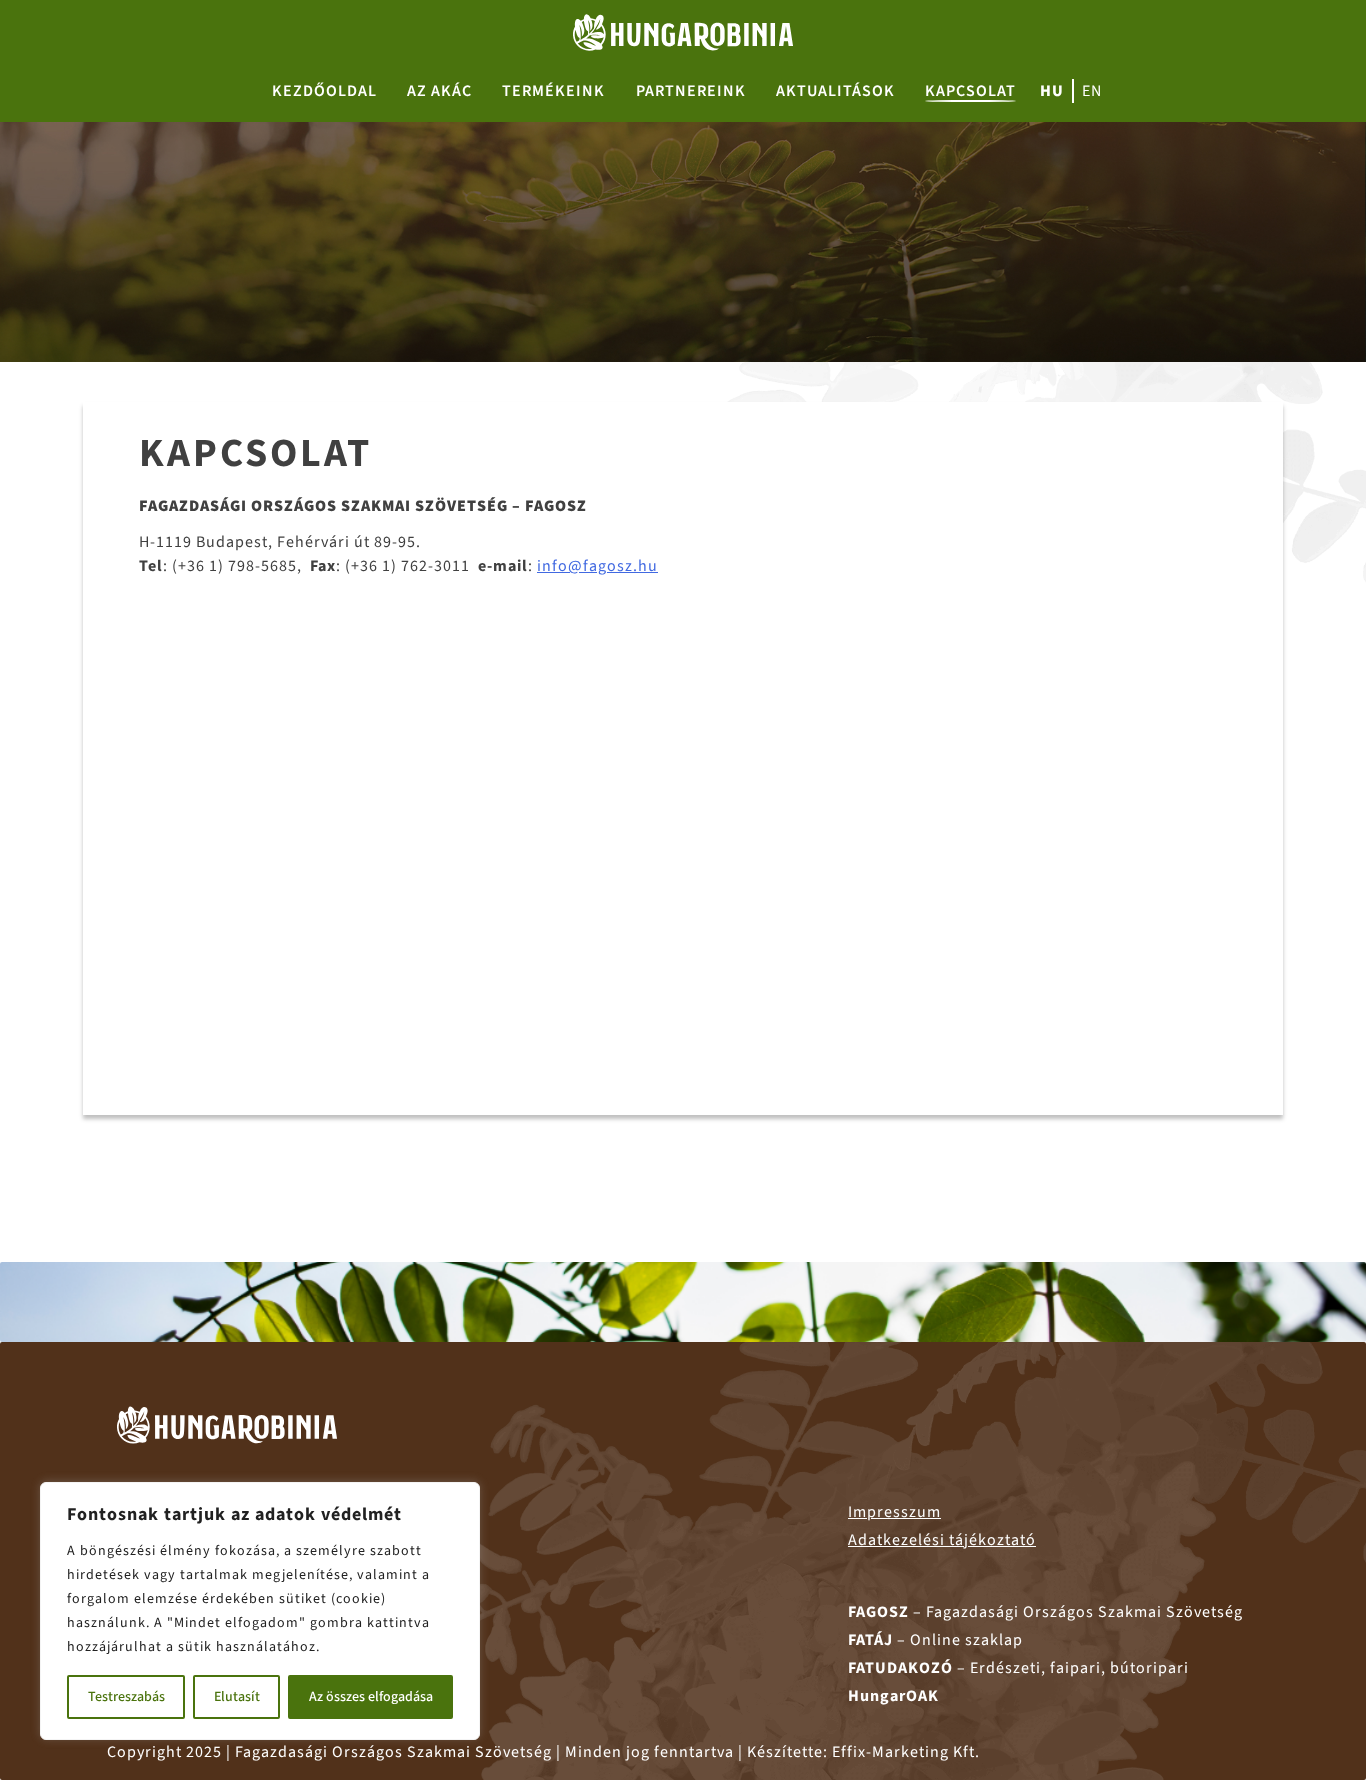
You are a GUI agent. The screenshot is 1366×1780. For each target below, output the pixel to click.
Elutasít (237, 1697)
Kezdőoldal (324, 91)
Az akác (439, 91)
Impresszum (894, 1512)
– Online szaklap (935, 1640)
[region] (260, 1611)
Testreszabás (126, 1697)
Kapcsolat (970, 91)
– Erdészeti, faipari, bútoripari (1018, 1668)
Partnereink (691, 91)
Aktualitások (835, 91)
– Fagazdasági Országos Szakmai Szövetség (1045, 1612)
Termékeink (553, 91)
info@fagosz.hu (597, 566)
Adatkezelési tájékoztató (942, 1540)
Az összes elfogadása (371, 1697)
